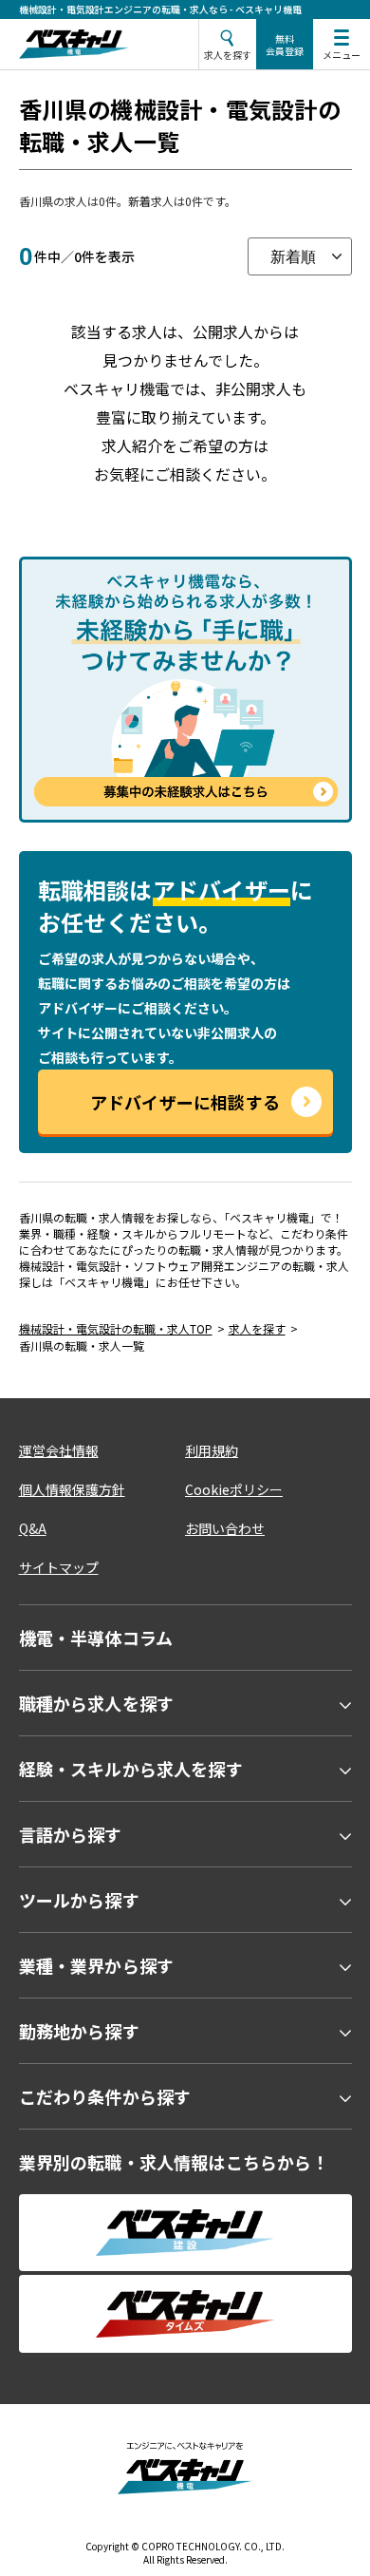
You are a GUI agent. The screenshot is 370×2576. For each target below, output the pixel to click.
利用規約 (212, 1450)
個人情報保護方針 (72, 1489)
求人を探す (257, 1328)
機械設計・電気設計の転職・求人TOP (116, 1328)
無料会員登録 (285, 45)
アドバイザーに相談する (185, 1102)
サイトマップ (59, 1567)
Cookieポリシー (234, 1489)
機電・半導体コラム (96, 1638)
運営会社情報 (59, 1450)
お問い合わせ (225, 1528)
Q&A (33, 1528)
